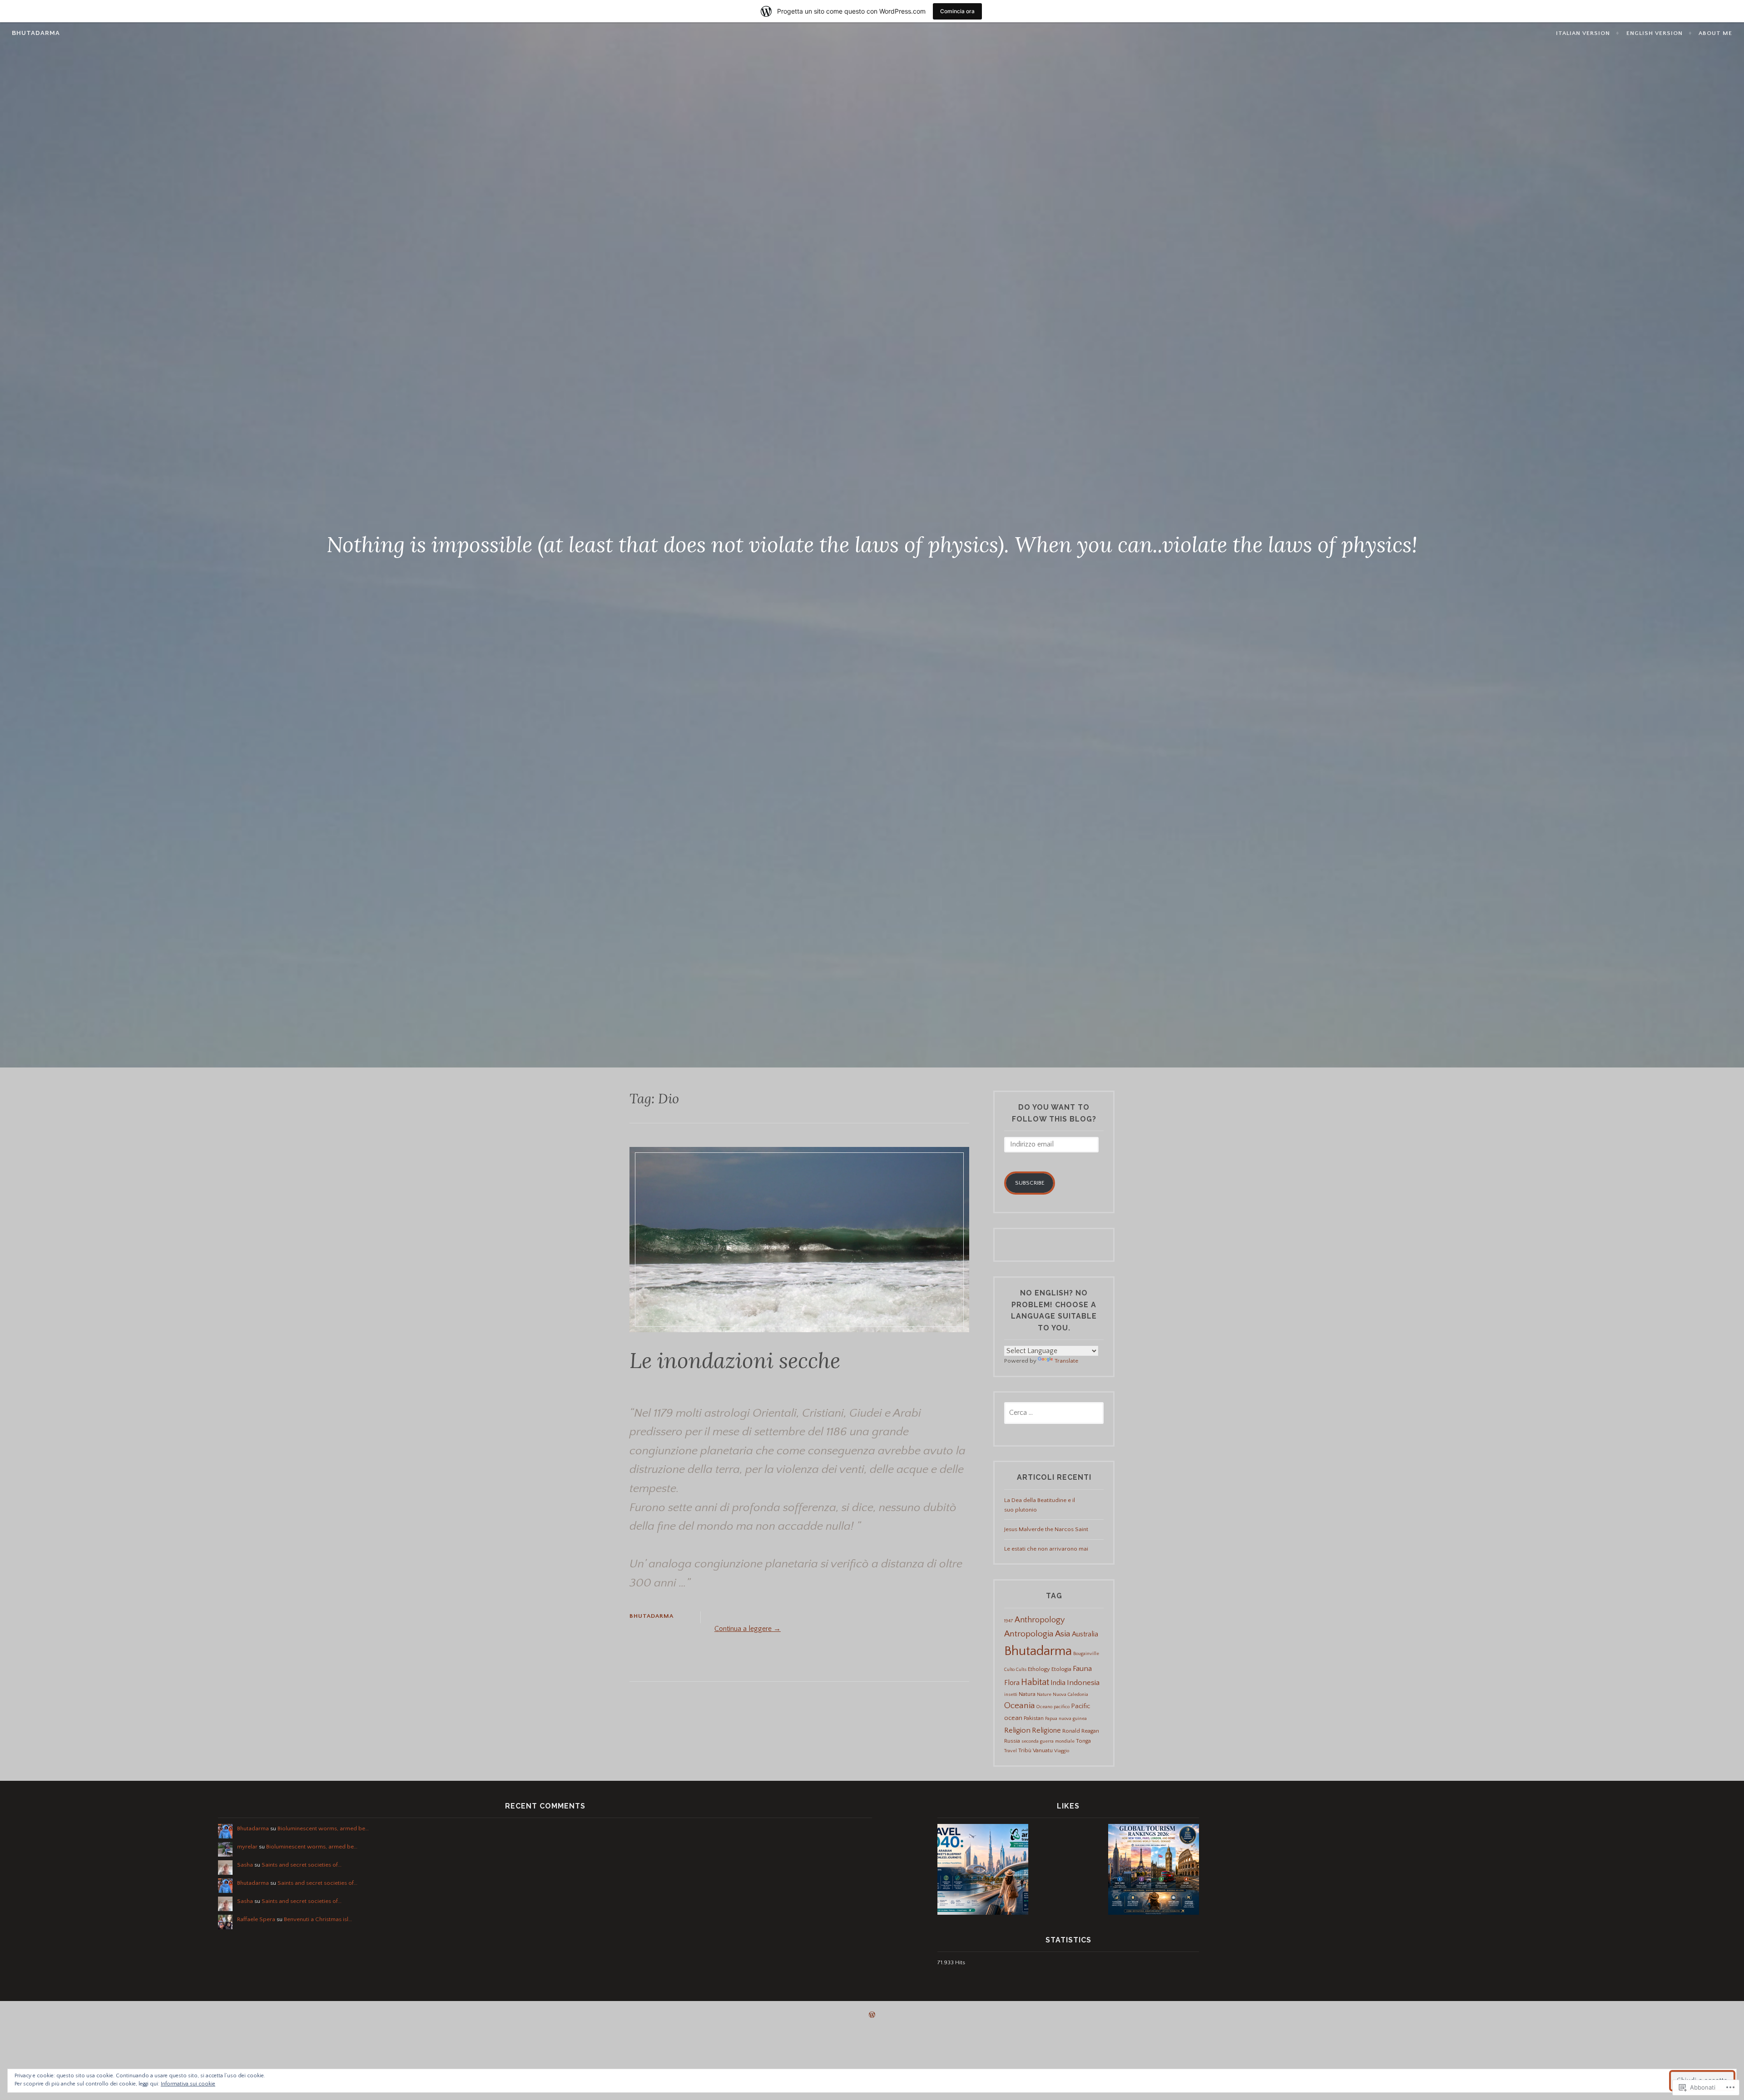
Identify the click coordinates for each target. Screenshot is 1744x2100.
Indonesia (1083, 1682)
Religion (1017, 1730)
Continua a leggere (748, 1629)
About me (1715, 33)
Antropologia (1029, 1634)
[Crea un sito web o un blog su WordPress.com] (872, 2016)
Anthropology (1040, 1620)
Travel (1011, 1751)
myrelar (247, 1847)
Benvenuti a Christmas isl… (318, 1919)
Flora (1012, 1683)
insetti (1011, 1695)
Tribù (1025, 1750)
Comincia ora (957, 11)
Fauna (1082, 1668)
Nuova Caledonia (1070, 1695)
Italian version (1583, 33)
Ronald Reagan (1081, 1731)
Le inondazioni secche (735, 1360)
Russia (1012, 1741)
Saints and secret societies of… (302, 1865)
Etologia (1061, 1669)
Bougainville (1086, 1654)
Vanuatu (1043, 1750)
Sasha (245, 1865)
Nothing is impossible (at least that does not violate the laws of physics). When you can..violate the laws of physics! (872, 544)
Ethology (1039, 1669)
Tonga (1083, 1741)
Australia (1085, 1634)
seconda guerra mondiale (1048, 1741)
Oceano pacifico (1053, 1707)
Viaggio (1062, 1751)
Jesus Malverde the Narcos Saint (1046, 1529)
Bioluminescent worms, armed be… (323, 1828)
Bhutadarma (36, 33)
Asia (1063, 1634)
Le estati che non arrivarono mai (1046, 1549)
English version (1655, 33)
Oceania (1020, 1706)
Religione (1046, 1730)
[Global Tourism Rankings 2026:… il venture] (1154, 1871)
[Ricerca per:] (1054, 1413)
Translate (1066, 1361)
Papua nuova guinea (1066, 1719)
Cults (1021, 1670)
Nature (1044, 1695)
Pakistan (1034, 1718)
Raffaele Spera (256, 1919)
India (1058, 1683)
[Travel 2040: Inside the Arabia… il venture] (983, 1871)
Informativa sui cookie (188, 2084)
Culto (1009, 1670)
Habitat (1035, 1682)
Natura (1027, 1694)
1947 (1009, 1621)
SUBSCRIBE (1030, 1183)
